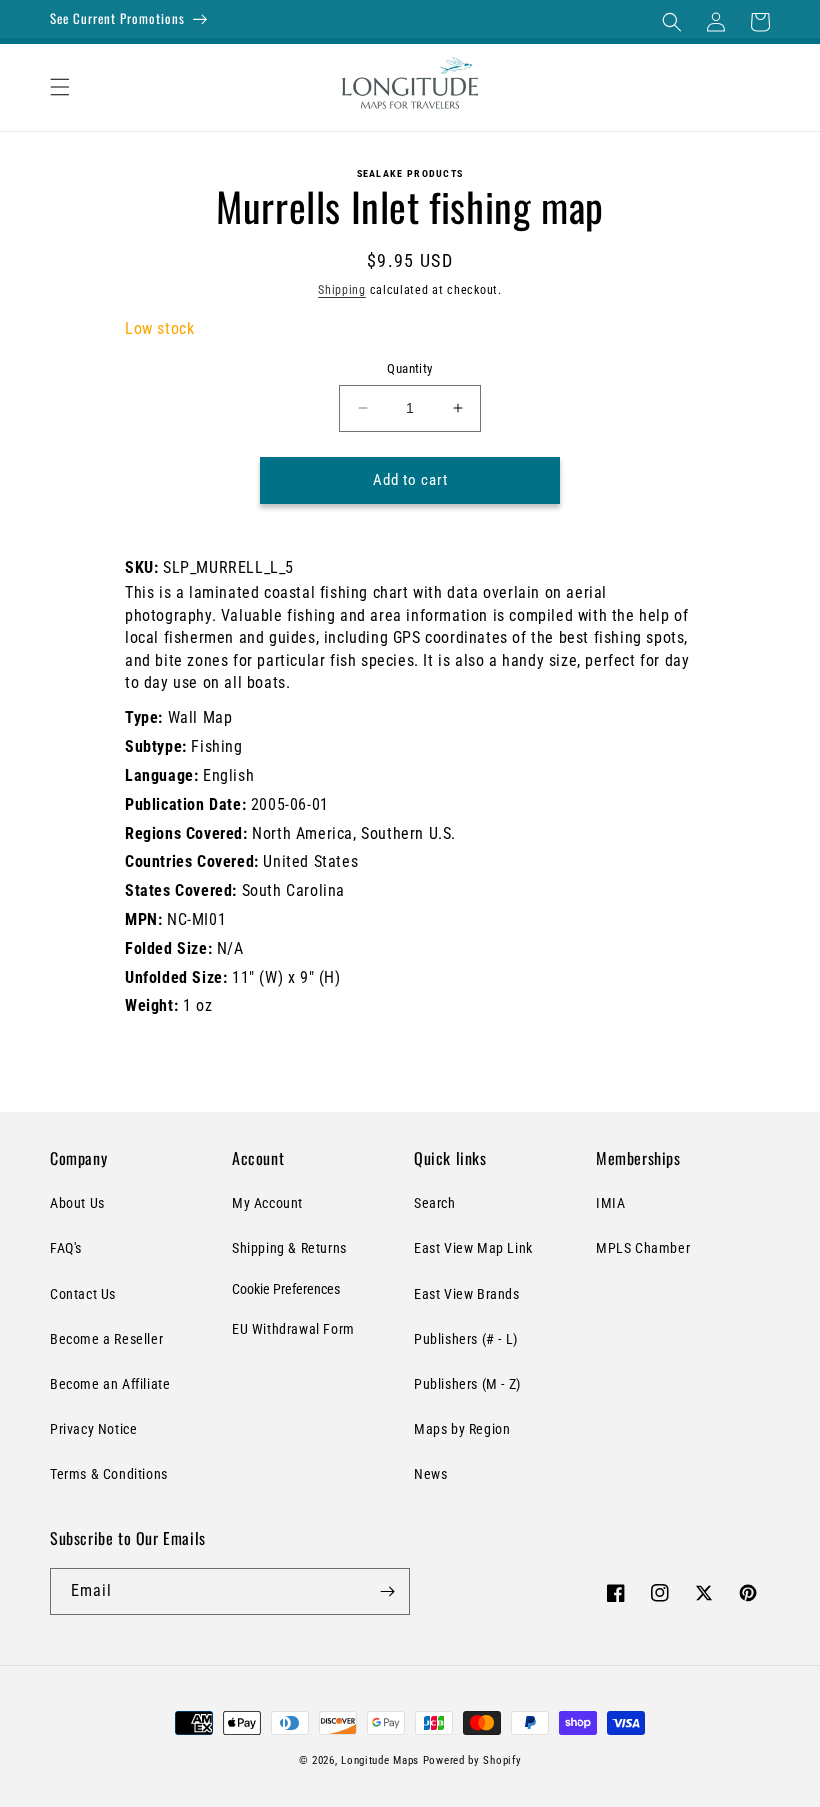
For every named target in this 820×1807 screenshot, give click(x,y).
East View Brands (467, 1294)
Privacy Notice (93, 1429)
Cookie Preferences (286, 1289)
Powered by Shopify (472, 1760)
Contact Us (83, 1294)
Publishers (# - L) (466, 1339)
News (430, 1474)
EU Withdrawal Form (293, 1329)
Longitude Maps (380, 1760)
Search (435, 1203)
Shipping (342, 290)
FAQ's (66, 1248)
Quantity (409, 368)
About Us (77, 1203)
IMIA (610, 1203)
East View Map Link (473, 1248)
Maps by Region (462, 1429)
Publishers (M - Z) (467, 1384)
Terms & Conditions (109, 1474)
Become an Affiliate (110, 1384)
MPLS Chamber (643, 1248)
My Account (267, 1203)
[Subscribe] (387, 1591)
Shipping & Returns (289, 1248)
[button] (672, 22)
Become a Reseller (106, 1339)
